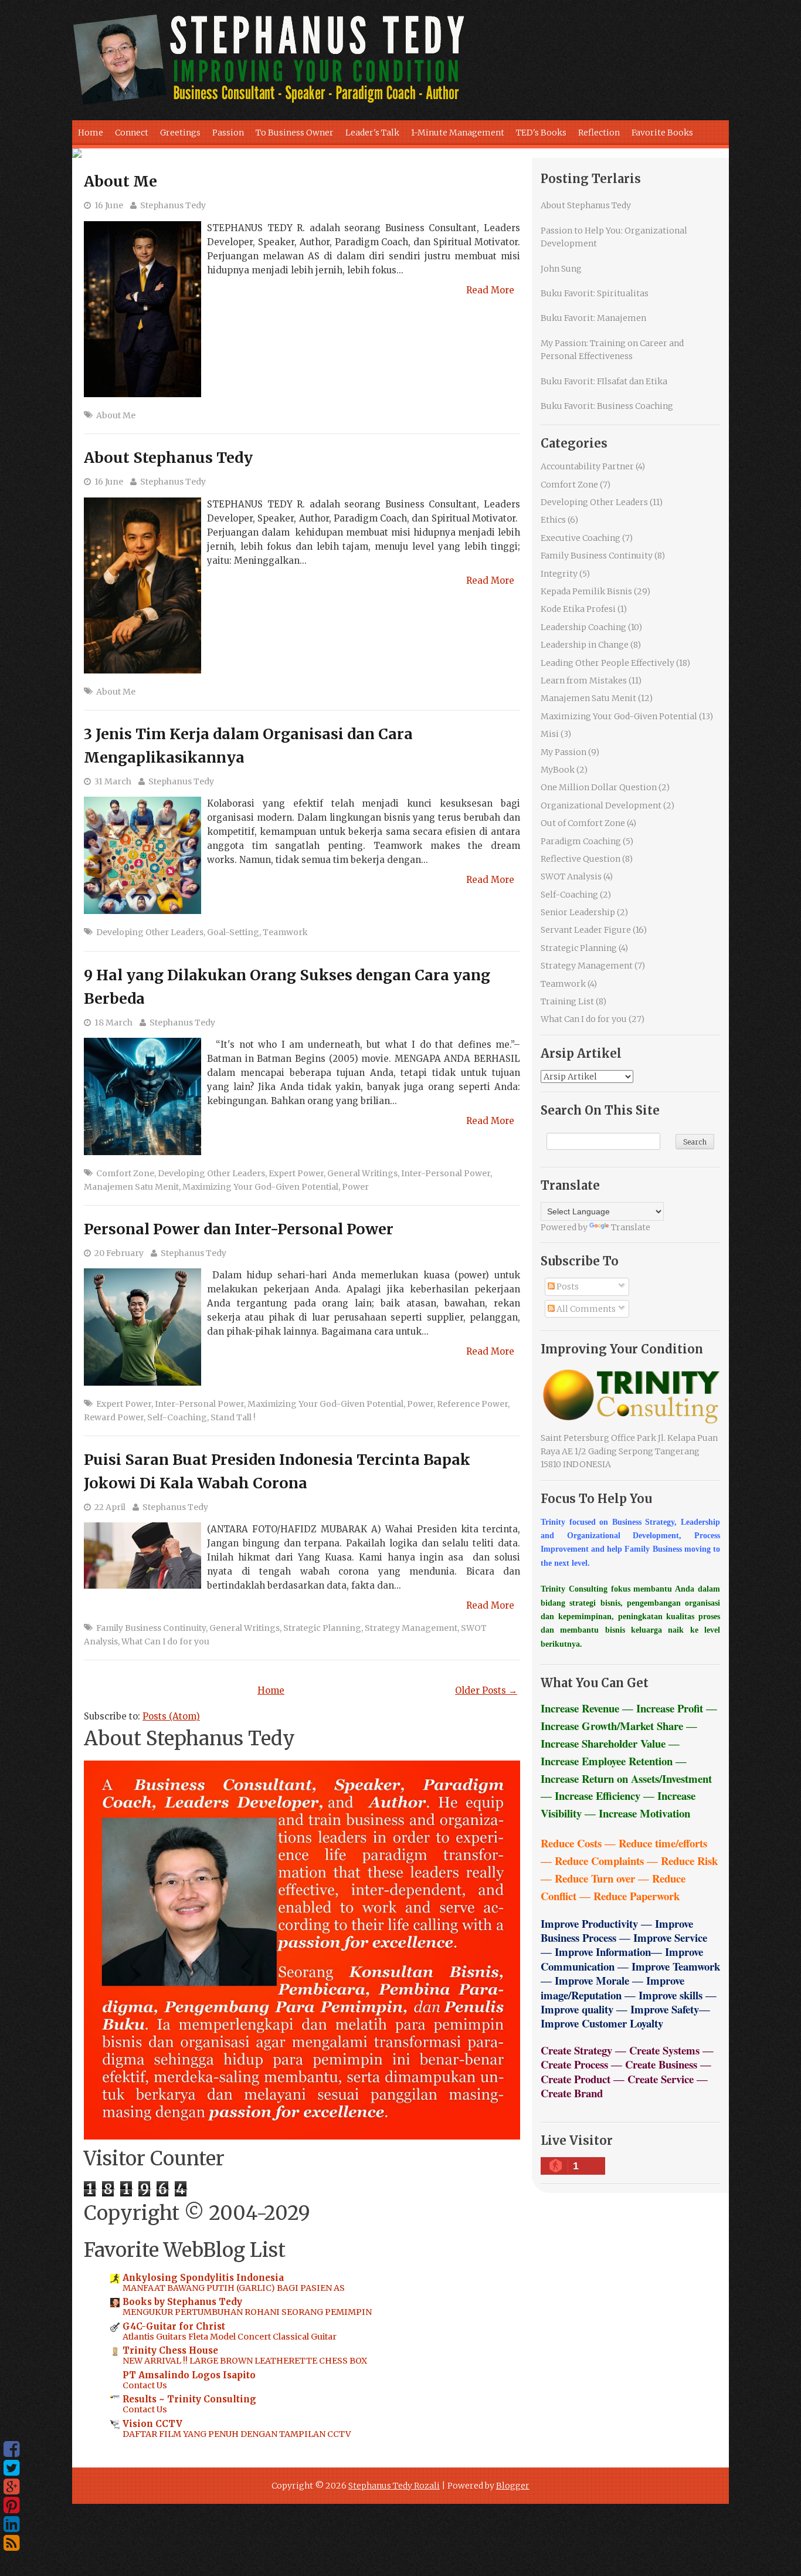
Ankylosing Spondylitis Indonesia (203, 2278)
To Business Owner (295, 133)
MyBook (558, 770)
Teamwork (285, 932)
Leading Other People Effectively (607, 663)
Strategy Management (411, 1628)
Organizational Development (601, 805)
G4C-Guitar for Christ (174, 2326)
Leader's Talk (372, 133)
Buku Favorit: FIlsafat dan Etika (604, 381)
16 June (109, 205)
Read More (490, 290)
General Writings (362, 1173)
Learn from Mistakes (584, 681)
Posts (567, 1287)
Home (91, 133)
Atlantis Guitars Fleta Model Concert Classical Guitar (230, 2337)
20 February (119, 1253)
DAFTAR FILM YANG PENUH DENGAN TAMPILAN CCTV (237, 2434)
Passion (228, 133)
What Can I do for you (165, 1641)
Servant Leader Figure (586, 930)
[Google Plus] (11, 2487)
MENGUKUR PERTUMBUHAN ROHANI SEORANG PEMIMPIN (247, 2312)
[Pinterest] (11, 2506)
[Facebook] (11, 2449)
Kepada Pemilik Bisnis (586, 591)
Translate (631, 1227)
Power (355, 1187)
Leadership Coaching (583, 627)
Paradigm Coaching (581, 841)
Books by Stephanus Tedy (182, 2302)
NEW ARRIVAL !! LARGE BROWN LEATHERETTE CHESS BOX (245, 2361)
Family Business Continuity (151, 1628)
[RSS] (11, 2543)
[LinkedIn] (11, 2524)
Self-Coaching (177, 1417)
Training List (567, 1001)
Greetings (180, 133)
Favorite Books (662, 133)
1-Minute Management (458, 133)
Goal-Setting (233, 932)
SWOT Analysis (571, 876)
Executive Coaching (581, 538)
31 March (113, 781)
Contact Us (145, 2385)
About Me (121, 181)
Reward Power (114, 1417)
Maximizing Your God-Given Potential (260, 1187)
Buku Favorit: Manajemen (593, 318)
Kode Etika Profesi (578, 609)
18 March (113, 1023)
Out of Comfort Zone (583, 823)
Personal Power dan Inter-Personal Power (239, 1229)
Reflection (599, 133)
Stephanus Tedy (173, 205)
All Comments (585, 1309)
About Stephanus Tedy (168, 458)
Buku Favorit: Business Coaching (607, 406)
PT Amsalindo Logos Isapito (189, 2375)
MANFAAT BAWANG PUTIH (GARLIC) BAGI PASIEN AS (234, 2288)
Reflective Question (581, 859)
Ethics (553, 520)
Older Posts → (486, 1690)
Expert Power (296, 1173)
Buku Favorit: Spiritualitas (595, 293)
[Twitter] (11, 2468)
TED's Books (541, 133)
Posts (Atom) (171, 1716)
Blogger (513, 2486)
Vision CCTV (152, 2424)
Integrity (559, 574)
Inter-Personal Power (446, 1173)
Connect (132, 133)
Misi (550, 734)
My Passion (564, 752)
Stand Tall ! (233, 1417)
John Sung (561, 269)
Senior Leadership (578, 912)
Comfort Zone (125, 1173)
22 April (110, 1507)
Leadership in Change (585, 645)
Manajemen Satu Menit (131, 1187)
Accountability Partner (587, 466)
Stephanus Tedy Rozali (394, 2486)
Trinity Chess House (170, 2350)
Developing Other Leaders (150, 932)
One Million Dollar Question (599, 787)
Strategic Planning (322, 1628)
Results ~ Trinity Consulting (189, 2399)
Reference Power (472, 1404)
